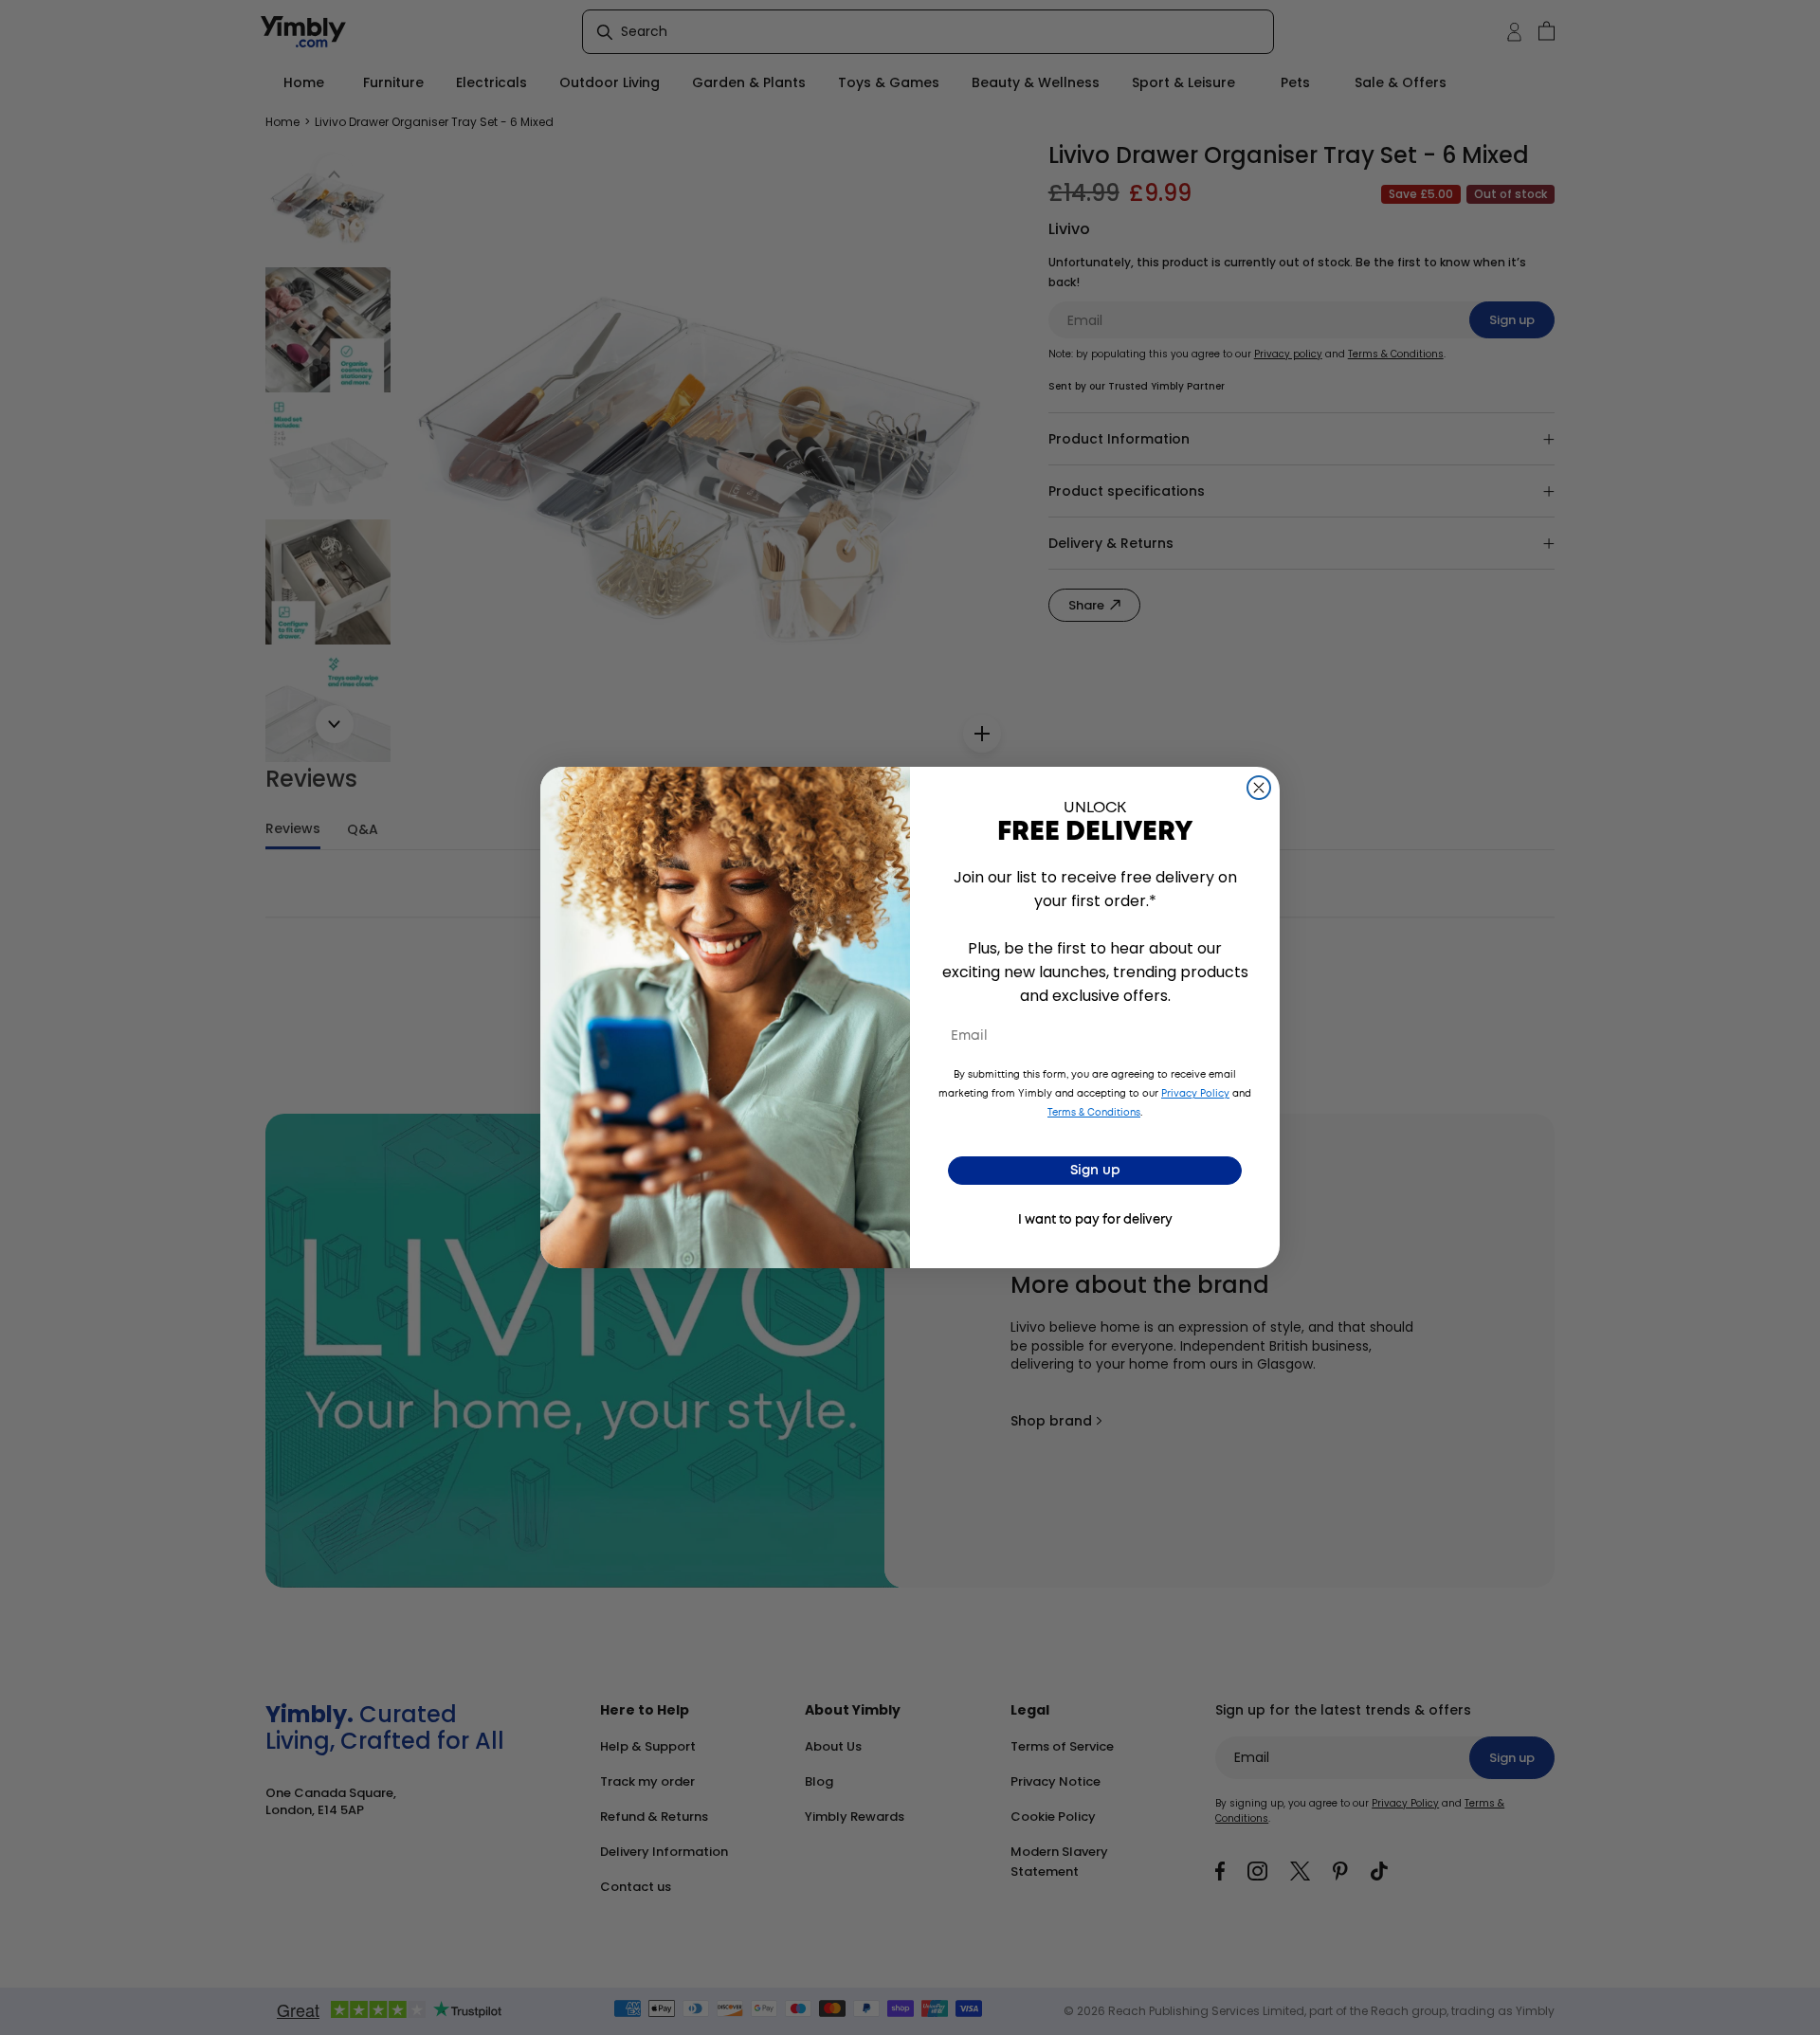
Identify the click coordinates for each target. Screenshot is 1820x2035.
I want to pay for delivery (1095, 1220)
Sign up (1095, 1171)
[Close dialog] (1259, 788)
